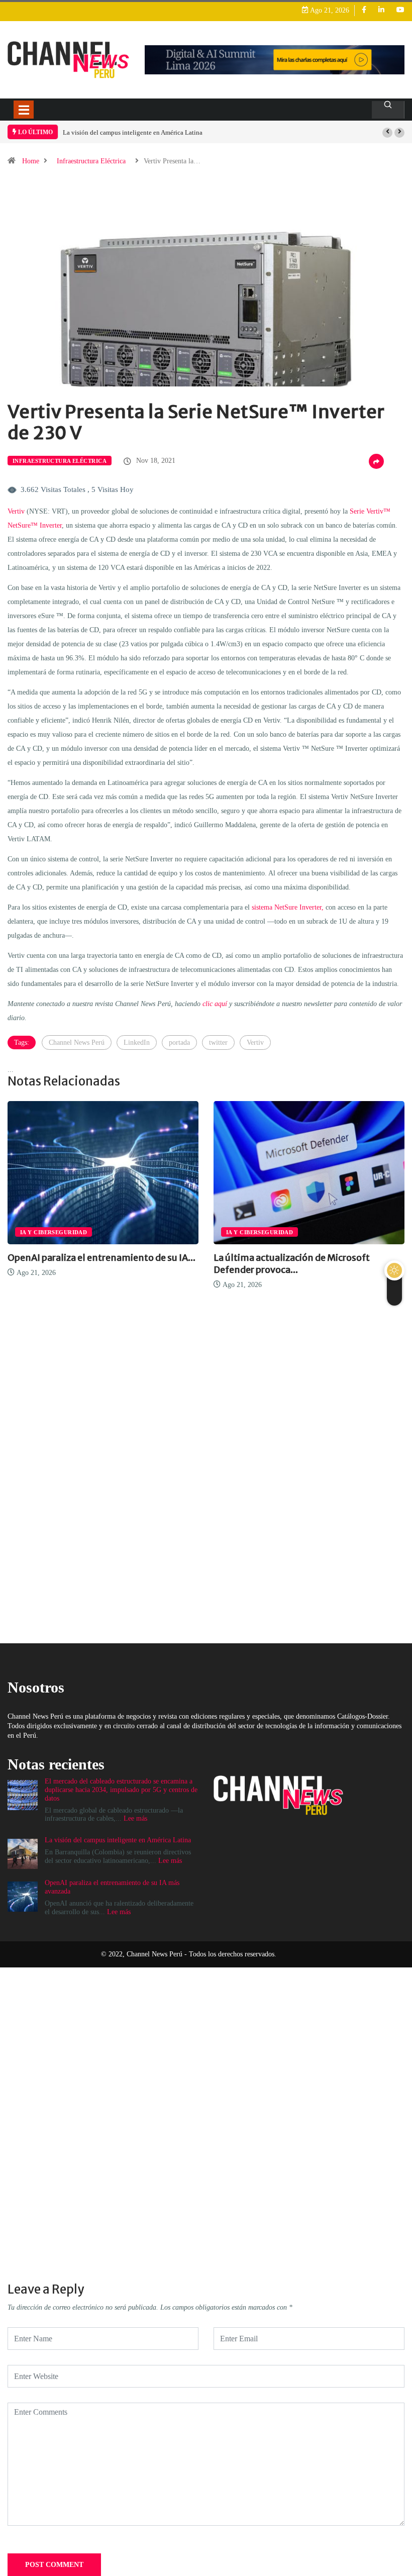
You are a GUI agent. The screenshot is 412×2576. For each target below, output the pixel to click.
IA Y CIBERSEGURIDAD (241, 1232)
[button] (387, 133)
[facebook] (364, 10)
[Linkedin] (381, 10)
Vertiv (16, 511)
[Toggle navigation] (24, 110)
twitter (218, 1043)
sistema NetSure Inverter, (288, 907)
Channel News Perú (77, 1043)
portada (179, 1043)
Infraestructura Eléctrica (91, 161)
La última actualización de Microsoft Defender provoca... (273, 1264)
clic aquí (215, 1004)
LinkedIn (137, 1043)
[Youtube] (400, 10)
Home (31, 161)
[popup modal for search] (388, 110)
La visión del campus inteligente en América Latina (133, 132)
